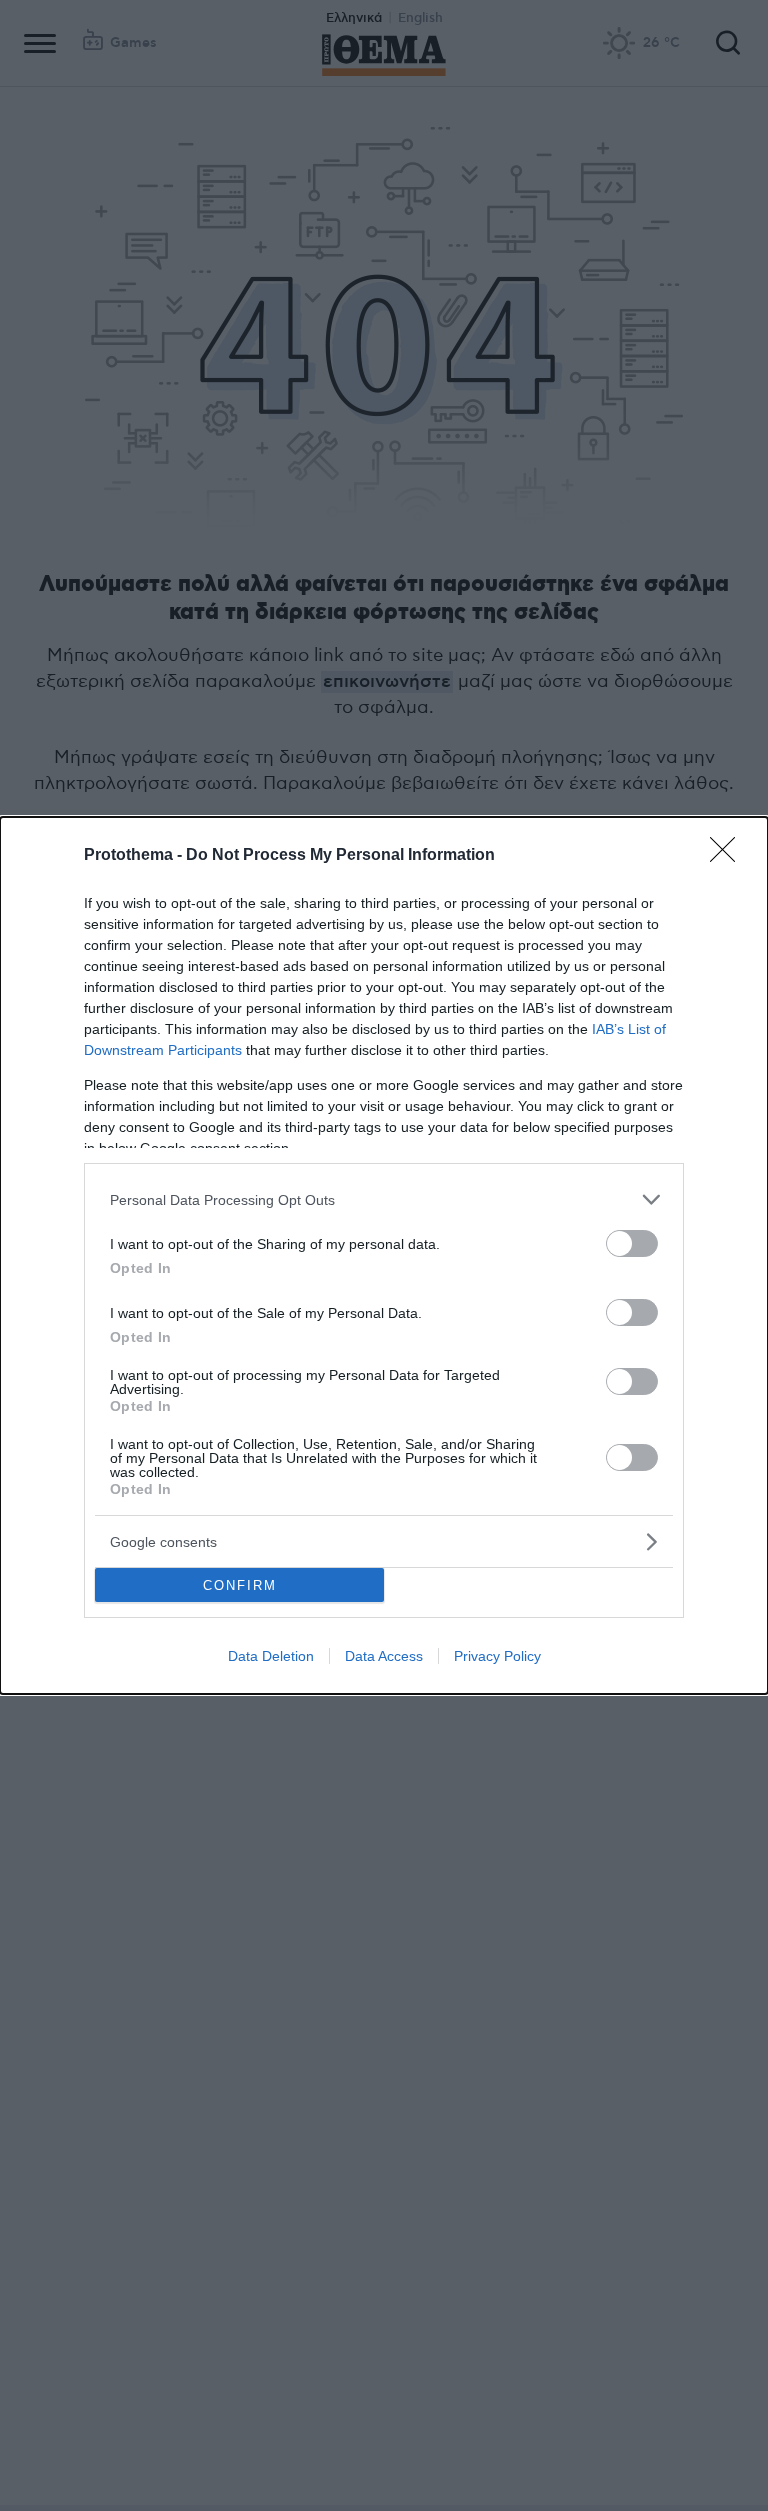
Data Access (384, 1656)
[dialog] (384, 1255)
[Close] (729, 856)
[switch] (632, 1243)
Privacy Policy (497, 1656)
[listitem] (384, 1199)
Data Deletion (271, 1656)
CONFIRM (240, 1585)
